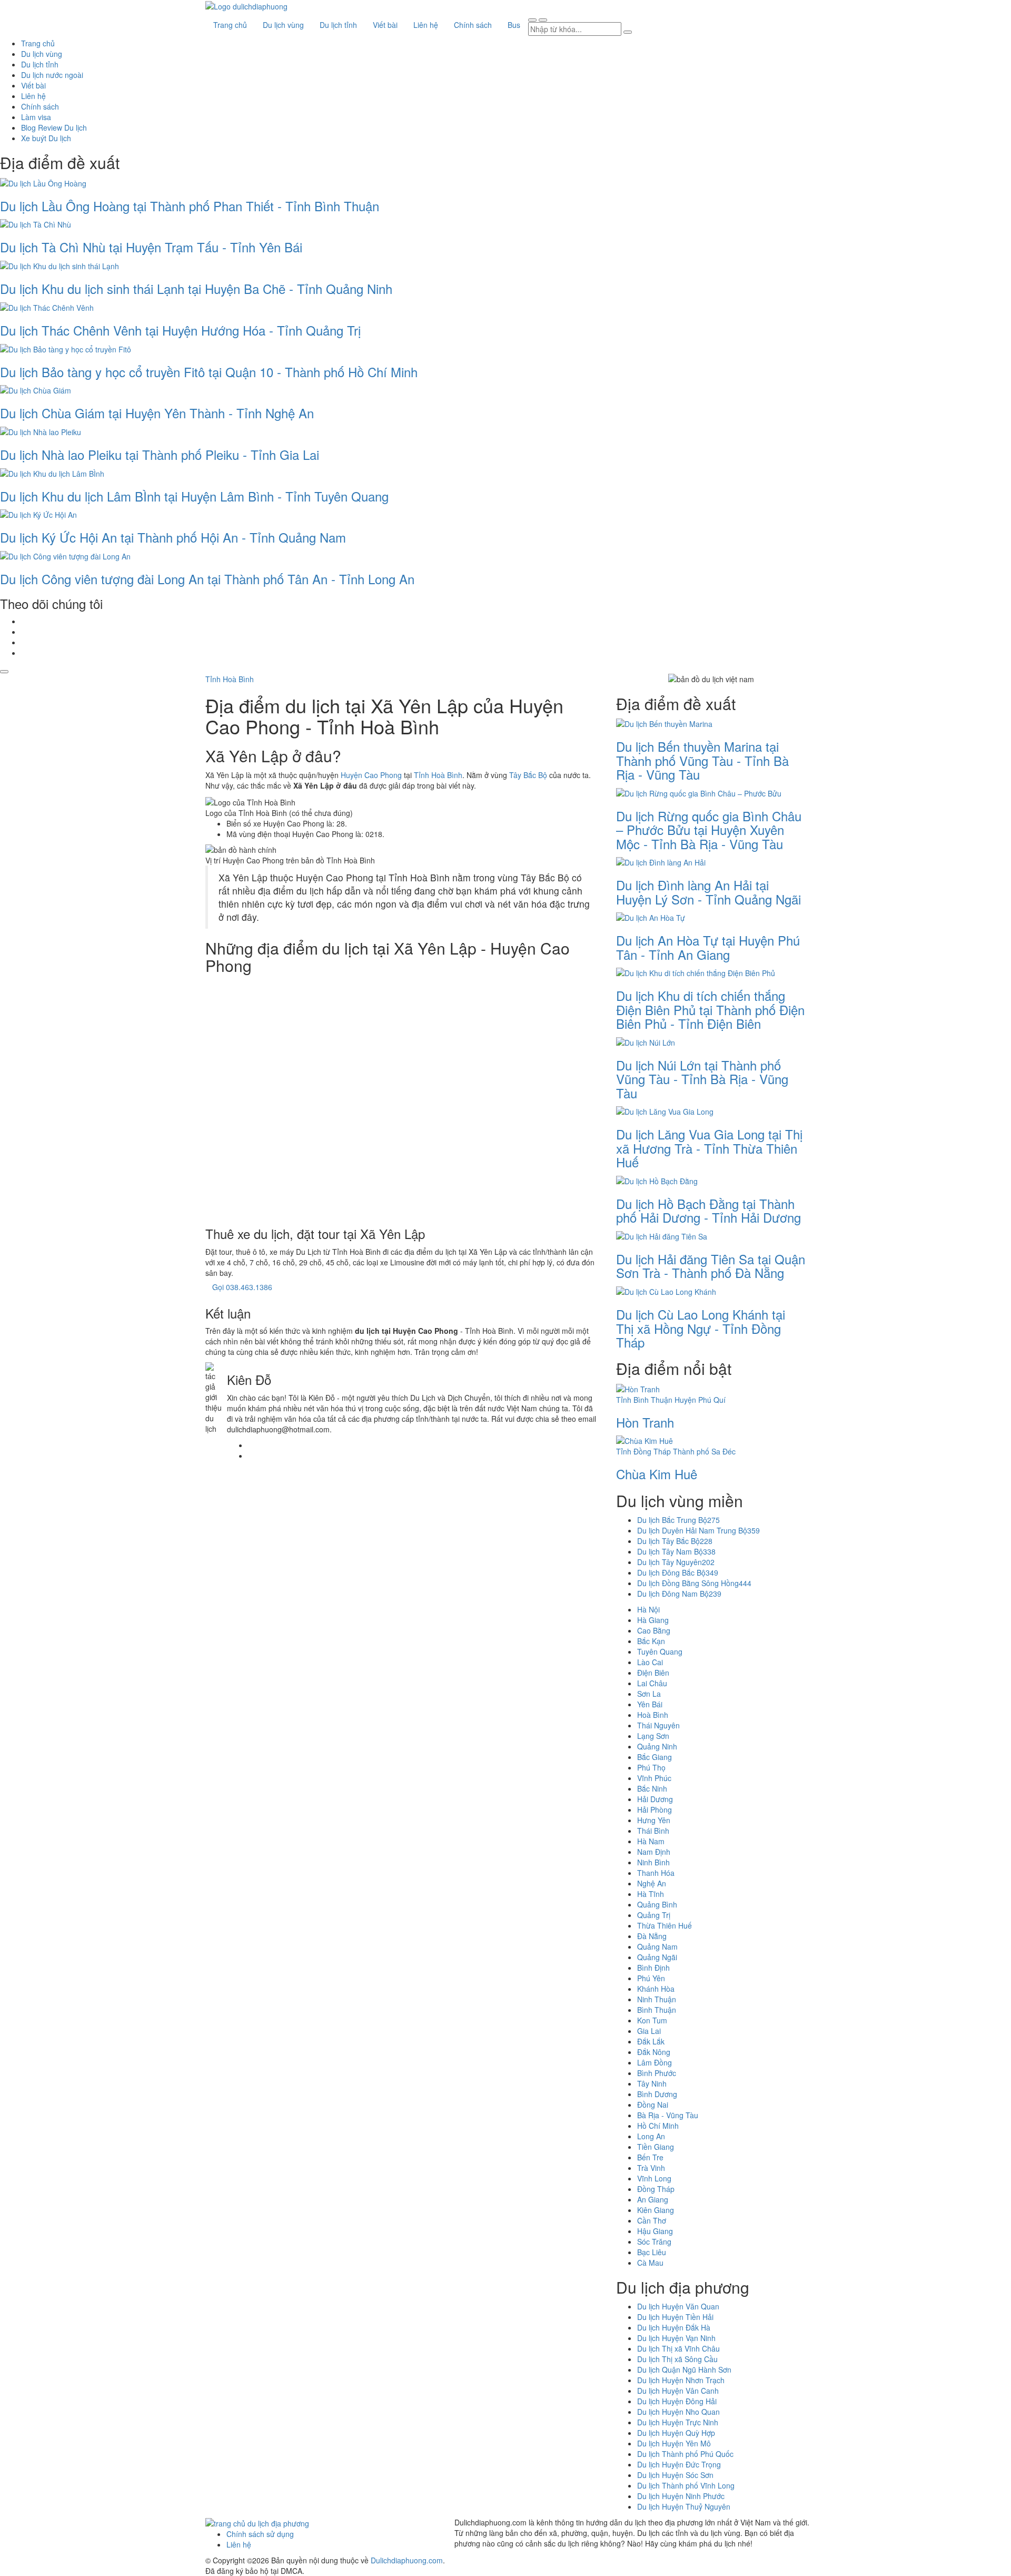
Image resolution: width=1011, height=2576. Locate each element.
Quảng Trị (654, 1915)
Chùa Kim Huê (657, 1474)
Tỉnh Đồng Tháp (643, 1451)
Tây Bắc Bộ (528, 775)
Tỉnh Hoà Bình (230, 679)
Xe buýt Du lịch (46, 138)
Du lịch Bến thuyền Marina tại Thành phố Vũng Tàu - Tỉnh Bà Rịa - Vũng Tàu (702, 760)
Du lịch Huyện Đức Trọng (679, 2464)
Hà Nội (648, 1609)
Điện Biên (653, 1673)
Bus (514, 25)
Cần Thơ (652, 2220)
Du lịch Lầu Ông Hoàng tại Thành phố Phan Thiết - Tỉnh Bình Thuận (190, 206)
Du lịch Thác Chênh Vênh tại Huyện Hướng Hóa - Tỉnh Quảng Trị (180, 330)
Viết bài (385, 25)
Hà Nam (651, 1841)
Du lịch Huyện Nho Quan (678, 2412)
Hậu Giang (655, 2231)
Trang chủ (230, 25)
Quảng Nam (657, 1946)
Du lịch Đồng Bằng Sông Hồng (694, 1583)
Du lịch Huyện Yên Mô (674, 2443)
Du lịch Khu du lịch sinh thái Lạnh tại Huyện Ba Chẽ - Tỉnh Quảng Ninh (196, 288)
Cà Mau (650, 2263)
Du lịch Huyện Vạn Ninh (676, 2338)
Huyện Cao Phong (371, 775)
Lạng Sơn (653, 1736)
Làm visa (36, 117)
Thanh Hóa (656, 1873)
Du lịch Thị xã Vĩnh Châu (678, 2348)
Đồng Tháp (656, 2189)
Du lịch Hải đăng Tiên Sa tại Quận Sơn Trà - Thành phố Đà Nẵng (711, 1266)
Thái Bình (653, 1831)
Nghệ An (652, 1883)
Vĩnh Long (654, 2178)
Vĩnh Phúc (654, 1778)
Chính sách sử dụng (260, 2534)
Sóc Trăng (654, 2241)
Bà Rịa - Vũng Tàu (668, 2115)
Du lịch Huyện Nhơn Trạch (681, 2380)
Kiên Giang (656, 2210)
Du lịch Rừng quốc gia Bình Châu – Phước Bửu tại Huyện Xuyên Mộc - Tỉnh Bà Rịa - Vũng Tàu (709, 830)
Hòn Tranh (645, 1422)
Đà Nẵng (652, 1936)
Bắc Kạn (651, 1641)
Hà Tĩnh (651, 1894)
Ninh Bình (653, 1862)
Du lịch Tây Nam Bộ (676, 1551)
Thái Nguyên (658, 1725)
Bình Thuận (657, 2010)
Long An (651, 2136)
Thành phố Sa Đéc (704, 1451)
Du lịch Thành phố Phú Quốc (685, 2454)
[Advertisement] (403, 1098)
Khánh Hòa (656, 1989)
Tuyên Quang (660, 1651)
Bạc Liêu (652, 2252)
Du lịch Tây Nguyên (676, 1562)
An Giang (653, 2199)
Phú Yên (651, 1978)
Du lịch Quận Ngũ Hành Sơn (684, 2369)
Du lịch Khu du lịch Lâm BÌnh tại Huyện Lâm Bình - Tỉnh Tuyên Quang (194, 496)
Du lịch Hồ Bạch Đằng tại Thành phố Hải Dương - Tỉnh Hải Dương (708, 1210)
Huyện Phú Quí (700, 1400)
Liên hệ (426, 25)
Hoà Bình (653, 1715)
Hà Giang (653, 1620)
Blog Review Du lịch (54, 127)
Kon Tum (652, 2020)
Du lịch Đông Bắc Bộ (678, 1572)
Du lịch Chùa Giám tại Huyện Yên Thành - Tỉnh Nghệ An (157, 413)
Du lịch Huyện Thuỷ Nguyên (684, 2506)
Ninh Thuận (657, 1999)
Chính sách (473, 25)
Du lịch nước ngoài (52, 75)
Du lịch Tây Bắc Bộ (675, 1541)
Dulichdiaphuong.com (407, 2560)
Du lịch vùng (283, 25)
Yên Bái (650, 1704)
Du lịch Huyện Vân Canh (678, 2391)
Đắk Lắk (651, 2041)
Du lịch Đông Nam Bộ (679, 1594)
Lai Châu (652, 1683)
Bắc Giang (655, 1757)
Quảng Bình (657, 1904)
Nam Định (654, 1852)
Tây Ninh (652, 2083)
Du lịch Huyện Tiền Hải (675, 2317)
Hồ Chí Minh (658, 2126)
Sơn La (649, 1694)
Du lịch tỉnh (338, 25)
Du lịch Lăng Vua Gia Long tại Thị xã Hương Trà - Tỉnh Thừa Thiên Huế (709, 1148)
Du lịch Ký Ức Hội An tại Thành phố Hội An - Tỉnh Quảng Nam (173, 537)
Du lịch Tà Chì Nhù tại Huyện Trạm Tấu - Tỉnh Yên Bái (151, 247)
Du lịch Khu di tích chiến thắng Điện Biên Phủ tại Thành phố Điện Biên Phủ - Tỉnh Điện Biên (710, 1009)
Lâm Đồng (655, 2062)
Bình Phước (657, 2073)
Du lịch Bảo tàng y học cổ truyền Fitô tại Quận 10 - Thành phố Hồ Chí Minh (209, 372)
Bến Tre (650, 2157)
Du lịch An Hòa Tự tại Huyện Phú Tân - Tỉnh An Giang (708, 947)
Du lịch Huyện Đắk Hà (674, 2327)
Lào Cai (650, 1662)
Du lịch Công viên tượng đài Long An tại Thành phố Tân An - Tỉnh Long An (207, 579)
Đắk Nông (654, 2052)
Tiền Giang (656, 2147)
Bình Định (653, 1968)
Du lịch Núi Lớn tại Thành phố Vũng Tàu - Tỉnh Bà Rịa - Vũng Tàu (702, 1079)
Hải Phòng (655, 1810)
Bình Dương (657, 2094)
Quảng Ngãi (657, 1957)
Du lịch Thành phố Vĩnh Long (686, 2485)
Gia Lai (649, 2031)
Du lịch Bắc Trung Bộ (678, 1520)
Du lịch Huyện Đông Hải (677, 2401)
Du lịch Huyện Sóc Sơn (675, 2475)
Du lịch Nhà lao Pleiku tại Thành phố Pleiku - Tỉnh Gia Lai (160, 454)
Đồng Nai (653, 2105)
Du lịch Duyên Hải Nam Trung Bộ (698, 1530)
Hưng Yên (654, 1820)
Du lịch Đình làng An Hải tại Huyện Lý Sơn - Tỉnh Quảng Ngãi (708, 892)
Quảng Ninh (657, 1746)
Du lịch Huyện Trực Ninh (678, 2422)
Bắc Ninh (652, 1788)
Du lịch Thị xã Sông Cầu (677, 2359)
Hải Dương (655, 1799)
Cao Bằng (654, 1630)
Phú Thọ (651, 1767)
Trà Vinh (651, 2168)
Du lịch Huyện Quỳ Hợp (676, 2433)
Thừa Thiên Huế (665, 1925)
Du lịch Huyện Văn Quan (678, 2306)
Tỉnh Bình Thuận (644, 1400)
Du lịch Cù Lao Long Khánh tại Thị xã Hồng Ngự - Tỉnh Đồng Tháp (701, 1328)
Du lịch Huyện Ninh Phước (681, 2496)
